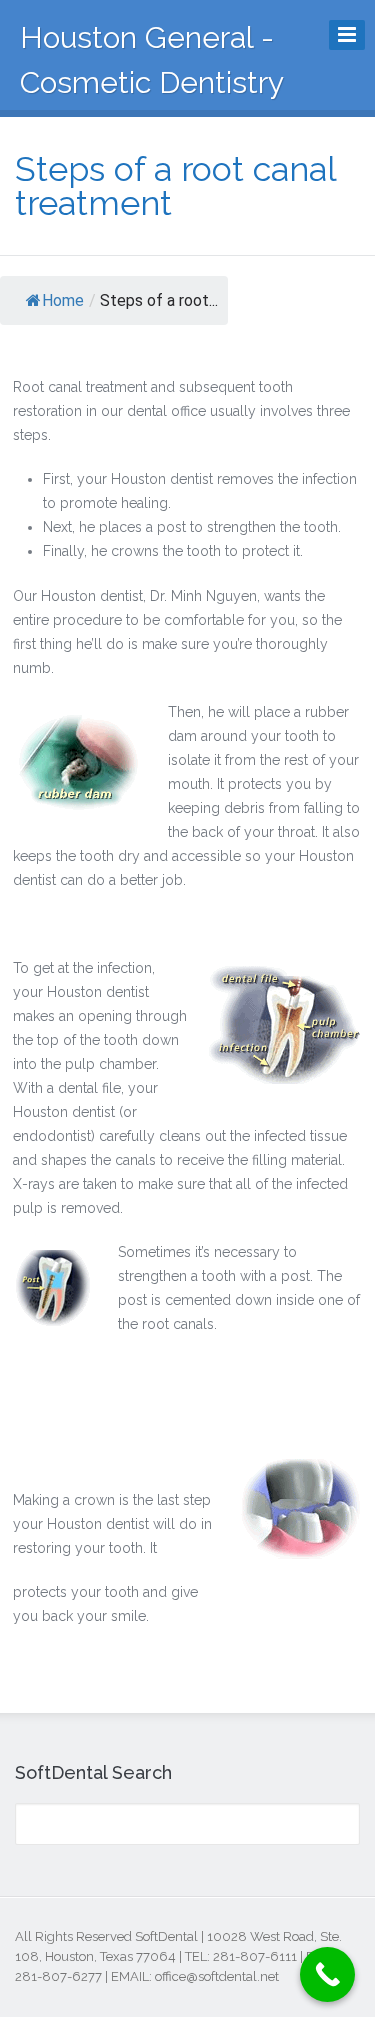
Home (63, 300)
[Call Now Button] (327, 1974)
